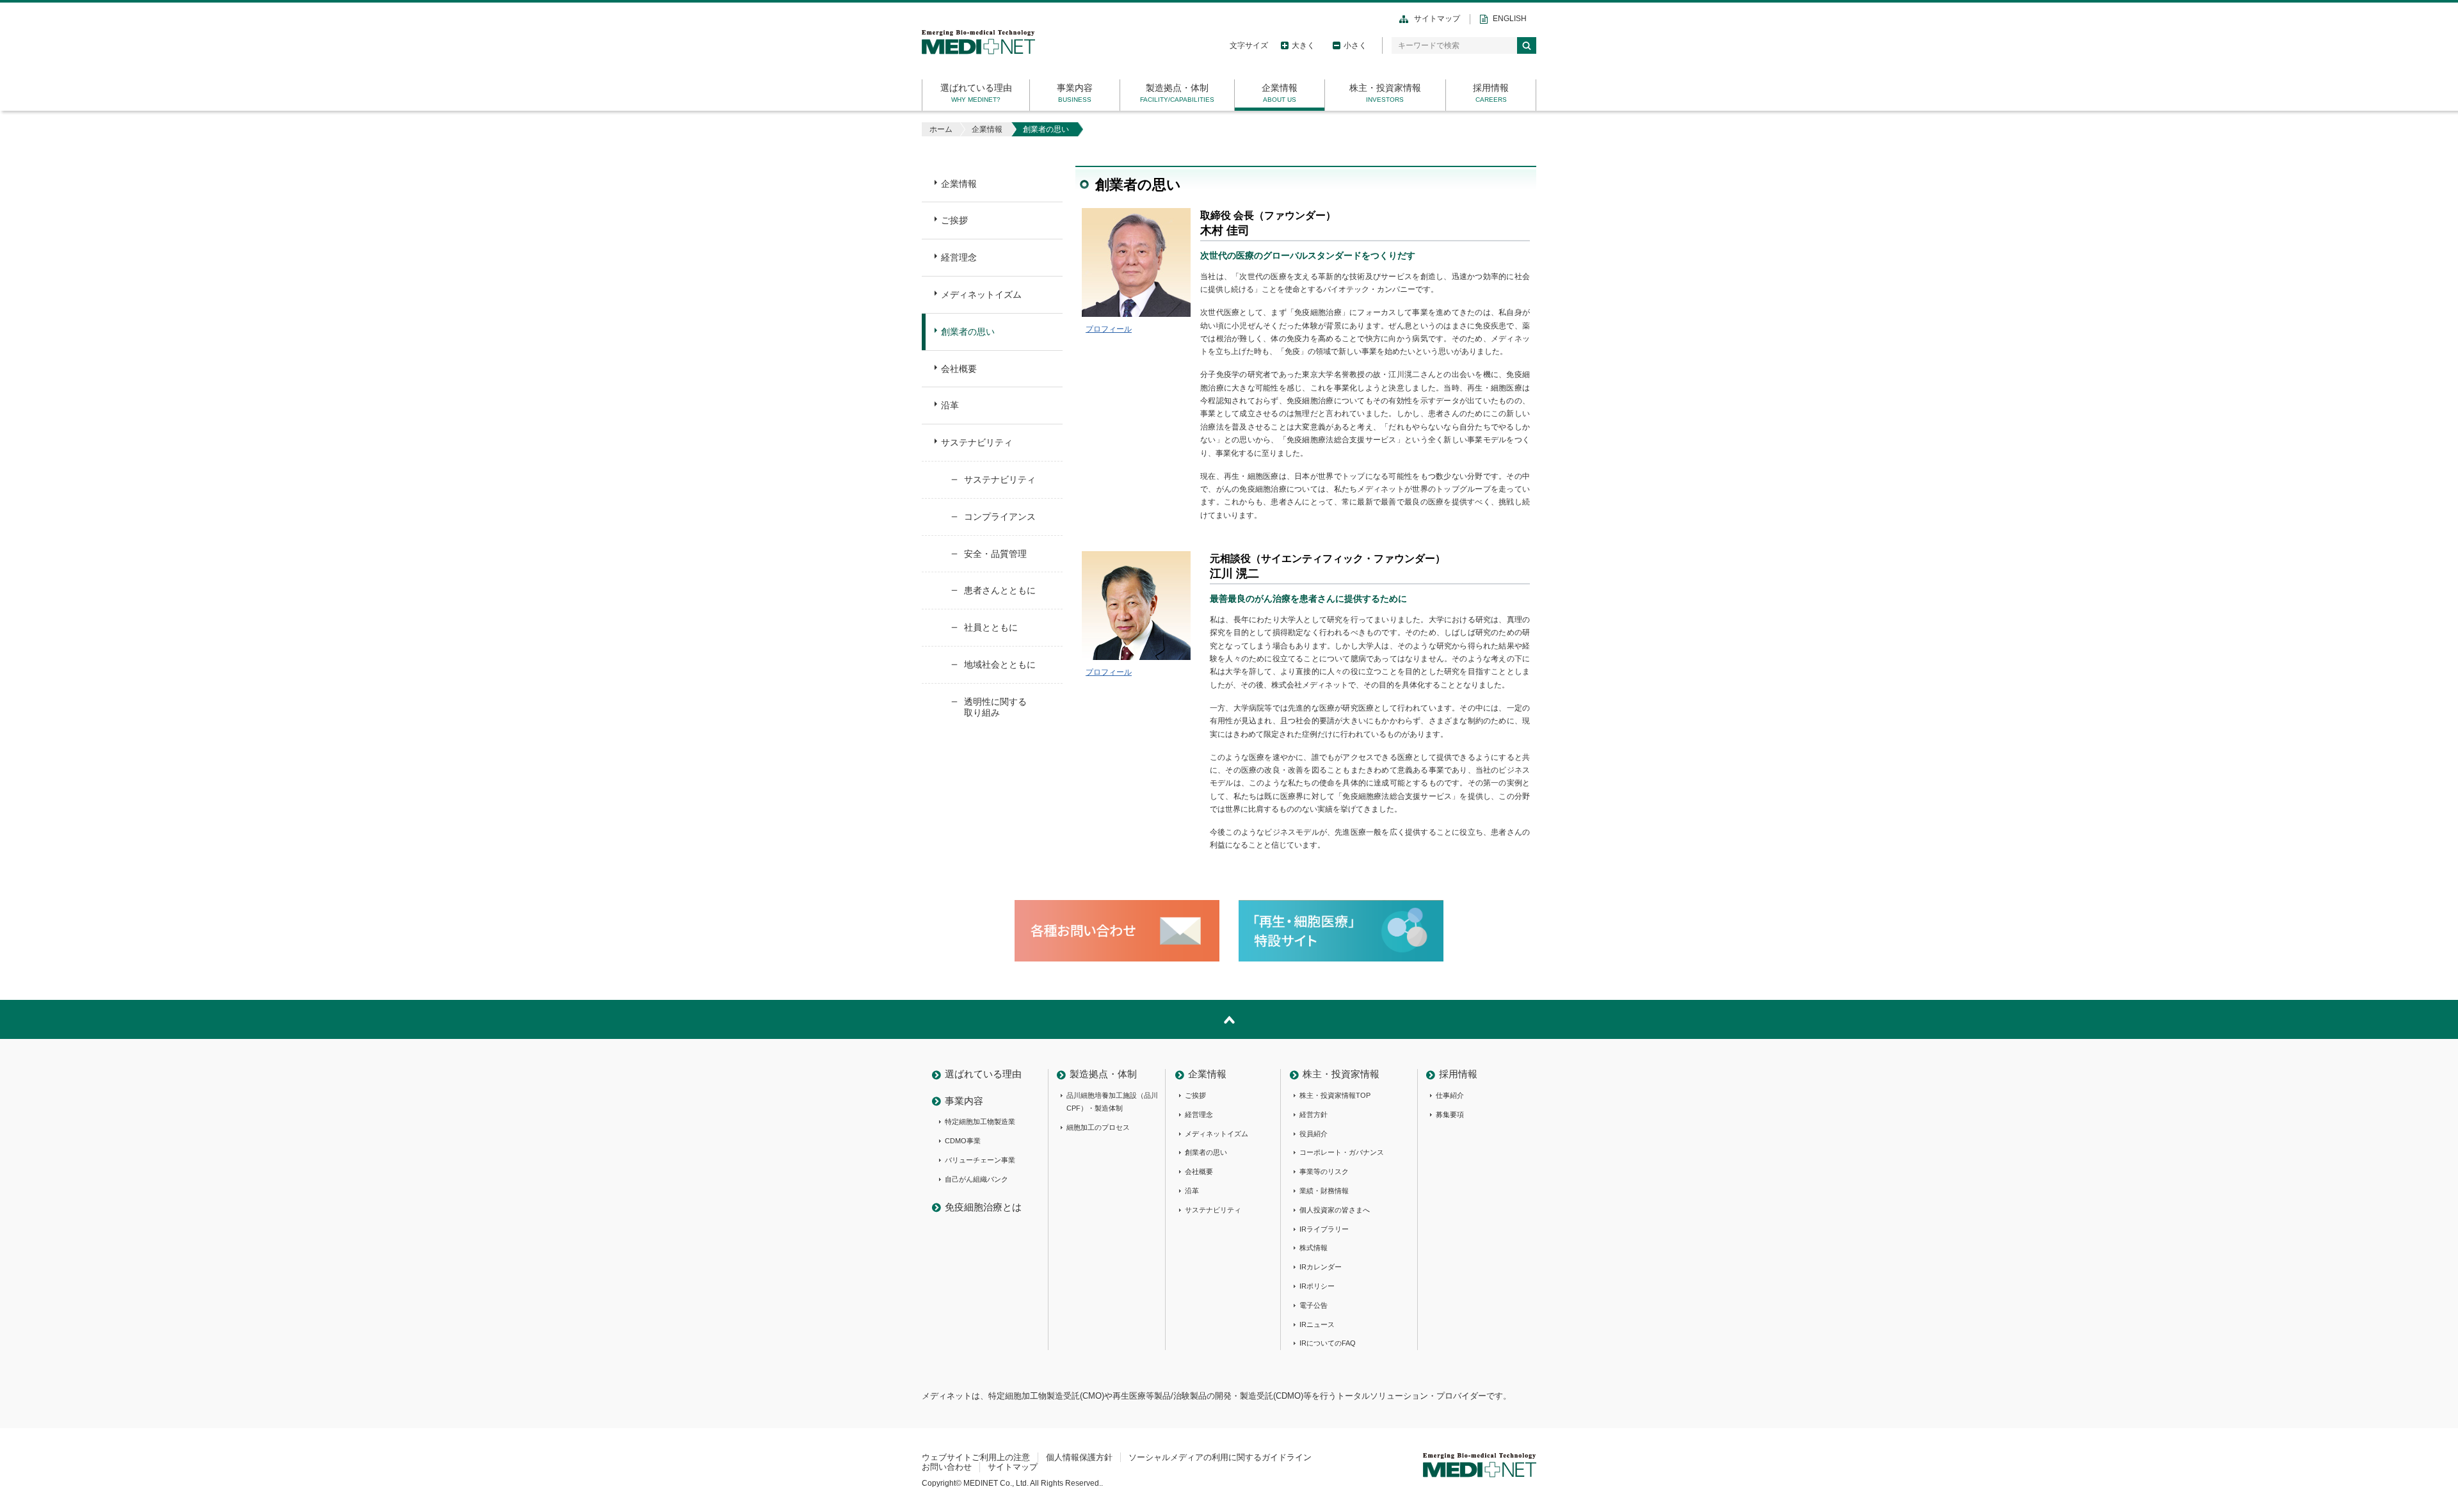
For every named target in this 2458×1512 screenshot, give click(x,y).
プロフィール (1109, 329)
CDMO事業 (963, 1141)
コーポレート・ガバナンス (1342, 1152)
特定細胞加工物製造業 (980, 1122)
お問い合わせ (947, 1467)
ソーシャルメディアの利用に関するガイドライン (1220, 1457)
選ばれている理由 (976, 88)
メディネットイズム (981, 294)
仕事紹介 (1450, 1095)
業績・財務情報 (1324, 1191)
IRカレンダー (1321, 1267)
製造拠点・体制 (1177, 88)
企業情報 (1280, 88)
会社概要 (959, 369)
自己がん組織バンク (976, 1179)
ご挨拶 (954, 220)
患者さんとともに (1000, 590)
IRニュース (1317, 1324)
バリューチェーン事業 (980, 1160)
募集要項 (1450, 1114)
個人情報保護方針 (1079, 1457)
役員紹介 (1313, 1134)
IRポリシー (1317, 1286)
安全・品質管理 (995, 554)
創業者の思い (968, 332)
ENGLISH (1510, 19)
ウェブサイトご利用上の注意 (976, 1457)
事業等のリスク (1324, 1171)
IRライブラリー (1324, 1229)
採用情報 (1491, 88)
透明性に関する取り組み (995, 707)
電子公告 (1313, 1305)
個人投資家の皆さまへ (1335, 1210)
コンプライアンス (1000, 517)
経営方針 (1313, 1114)
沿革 (950, 405)
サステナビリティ (977, 442)
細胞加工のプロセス (1098, 1127)
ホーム (941, 129)
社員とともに (991, 627)
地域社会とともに (1000, 664)
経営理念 (959, 257)
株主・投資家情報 (1385, 88)
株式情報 (1313, 1248)
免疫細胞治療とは (983, 1207)
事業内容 (1075, 88)
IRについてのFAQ (1328, 1343)
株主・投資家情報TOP (1335, 1095)
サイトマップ (1437, 19)
